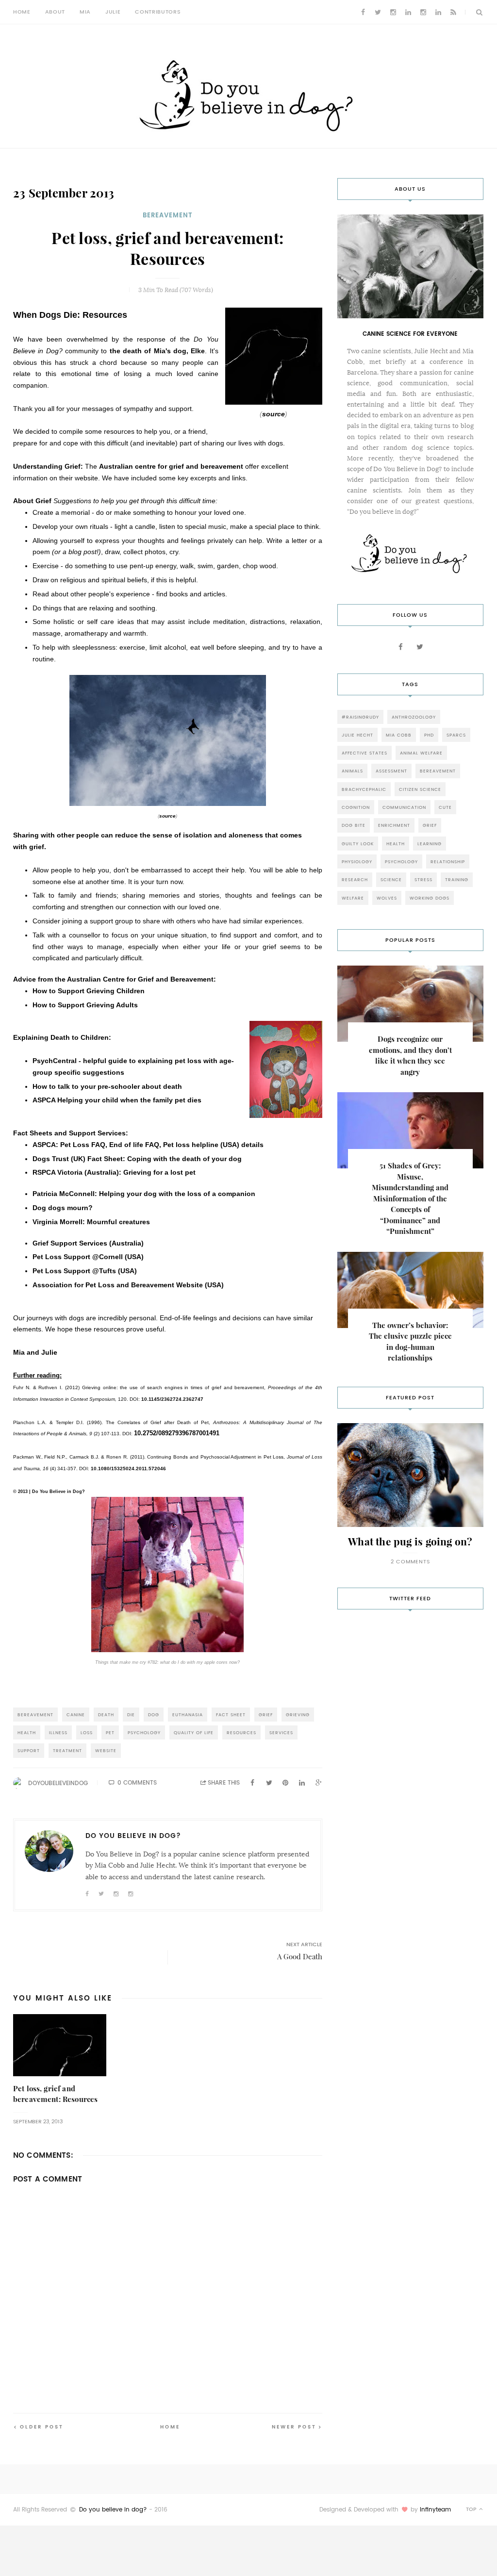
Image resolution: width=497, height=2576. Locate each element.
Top (472, 2509)
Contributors (158, 12)
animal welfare (421, 753)
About (55, 12)
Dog (154, 1715)
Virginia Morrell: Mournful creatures (91, 1222)
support (29, 1750)
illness (58, 1732)
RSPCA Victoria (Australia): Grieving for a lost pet (114, 1172)
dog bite (354, 825)
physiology (357, 861)
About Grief (32, 501)
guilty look (358, 844)
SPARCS (456, 735)
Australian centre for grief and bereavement (171, 466)
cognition (356, 807)
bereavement (168, 215)
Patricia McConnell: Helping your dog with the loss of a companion (144, 1194)
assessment (391, 771)
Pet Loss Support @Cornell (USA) (88, 1257)
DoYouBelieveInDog (58, 1783)
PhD (429, 735)
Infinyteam (435, 2510)
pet (110, 1732)
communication (404, 807)
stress (423, 879)
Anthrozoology (414, 717)
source (273, 414)
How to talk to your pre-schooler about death (107, 1086)
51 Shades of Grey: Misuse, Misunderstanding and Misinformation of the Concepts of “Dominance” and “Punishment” (410, 1198)
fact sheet (231, 1715)
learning (430, 844)
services (281, 1732)
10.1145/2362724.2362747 (172, 1399)
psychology (144, 1732)
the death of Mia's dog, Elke (157, 351)
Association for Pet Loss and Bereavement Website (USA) (128, 1285)
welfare (353, 898)
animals (352, 771)
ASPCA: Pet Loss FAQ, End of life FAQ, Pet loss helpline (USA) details (148, 1145)
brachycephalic (364, 789)
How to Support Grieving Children (89, 991)
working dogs (430, 898)
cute (445, 807)
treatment (67, 1750)
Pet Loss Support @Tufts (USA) (85, 1271)
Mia (85, 12)
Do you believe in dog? (113, 2510)
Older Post (42, 2427)
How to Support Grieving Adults (85, 1005)
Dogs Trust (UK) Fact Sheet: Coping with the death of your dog (137, 1159)
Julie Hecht (357, 735)
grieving (298, 1715)
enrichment (394, 825)
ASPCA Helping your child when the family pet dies (117, 1100)
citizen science (420, 789)
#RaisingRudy (360, 717)
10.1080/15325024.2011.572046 (128, 1468)
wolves (387, 898)
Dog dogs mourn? (63, 1208)
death (106, 1715)
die (131, 1715)
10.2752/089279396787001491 (177, 1433)
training (457, 879)
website (106, 1750)
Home (22, 12)
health (27, 1732)
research (355, 879)
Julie (113, 12)
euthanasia (188, 1715)
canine (76, 1715)
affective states (364, 753)
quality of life (194, 1732)
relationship (448, 861)
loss (87, 1732)
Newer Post (294, 2427)
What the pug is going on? (410, 1542)
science (391, 879)
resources (241, 1732)
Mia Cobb (399, 735)
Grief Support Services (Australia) (88, 1243)
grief (266, 1715)
